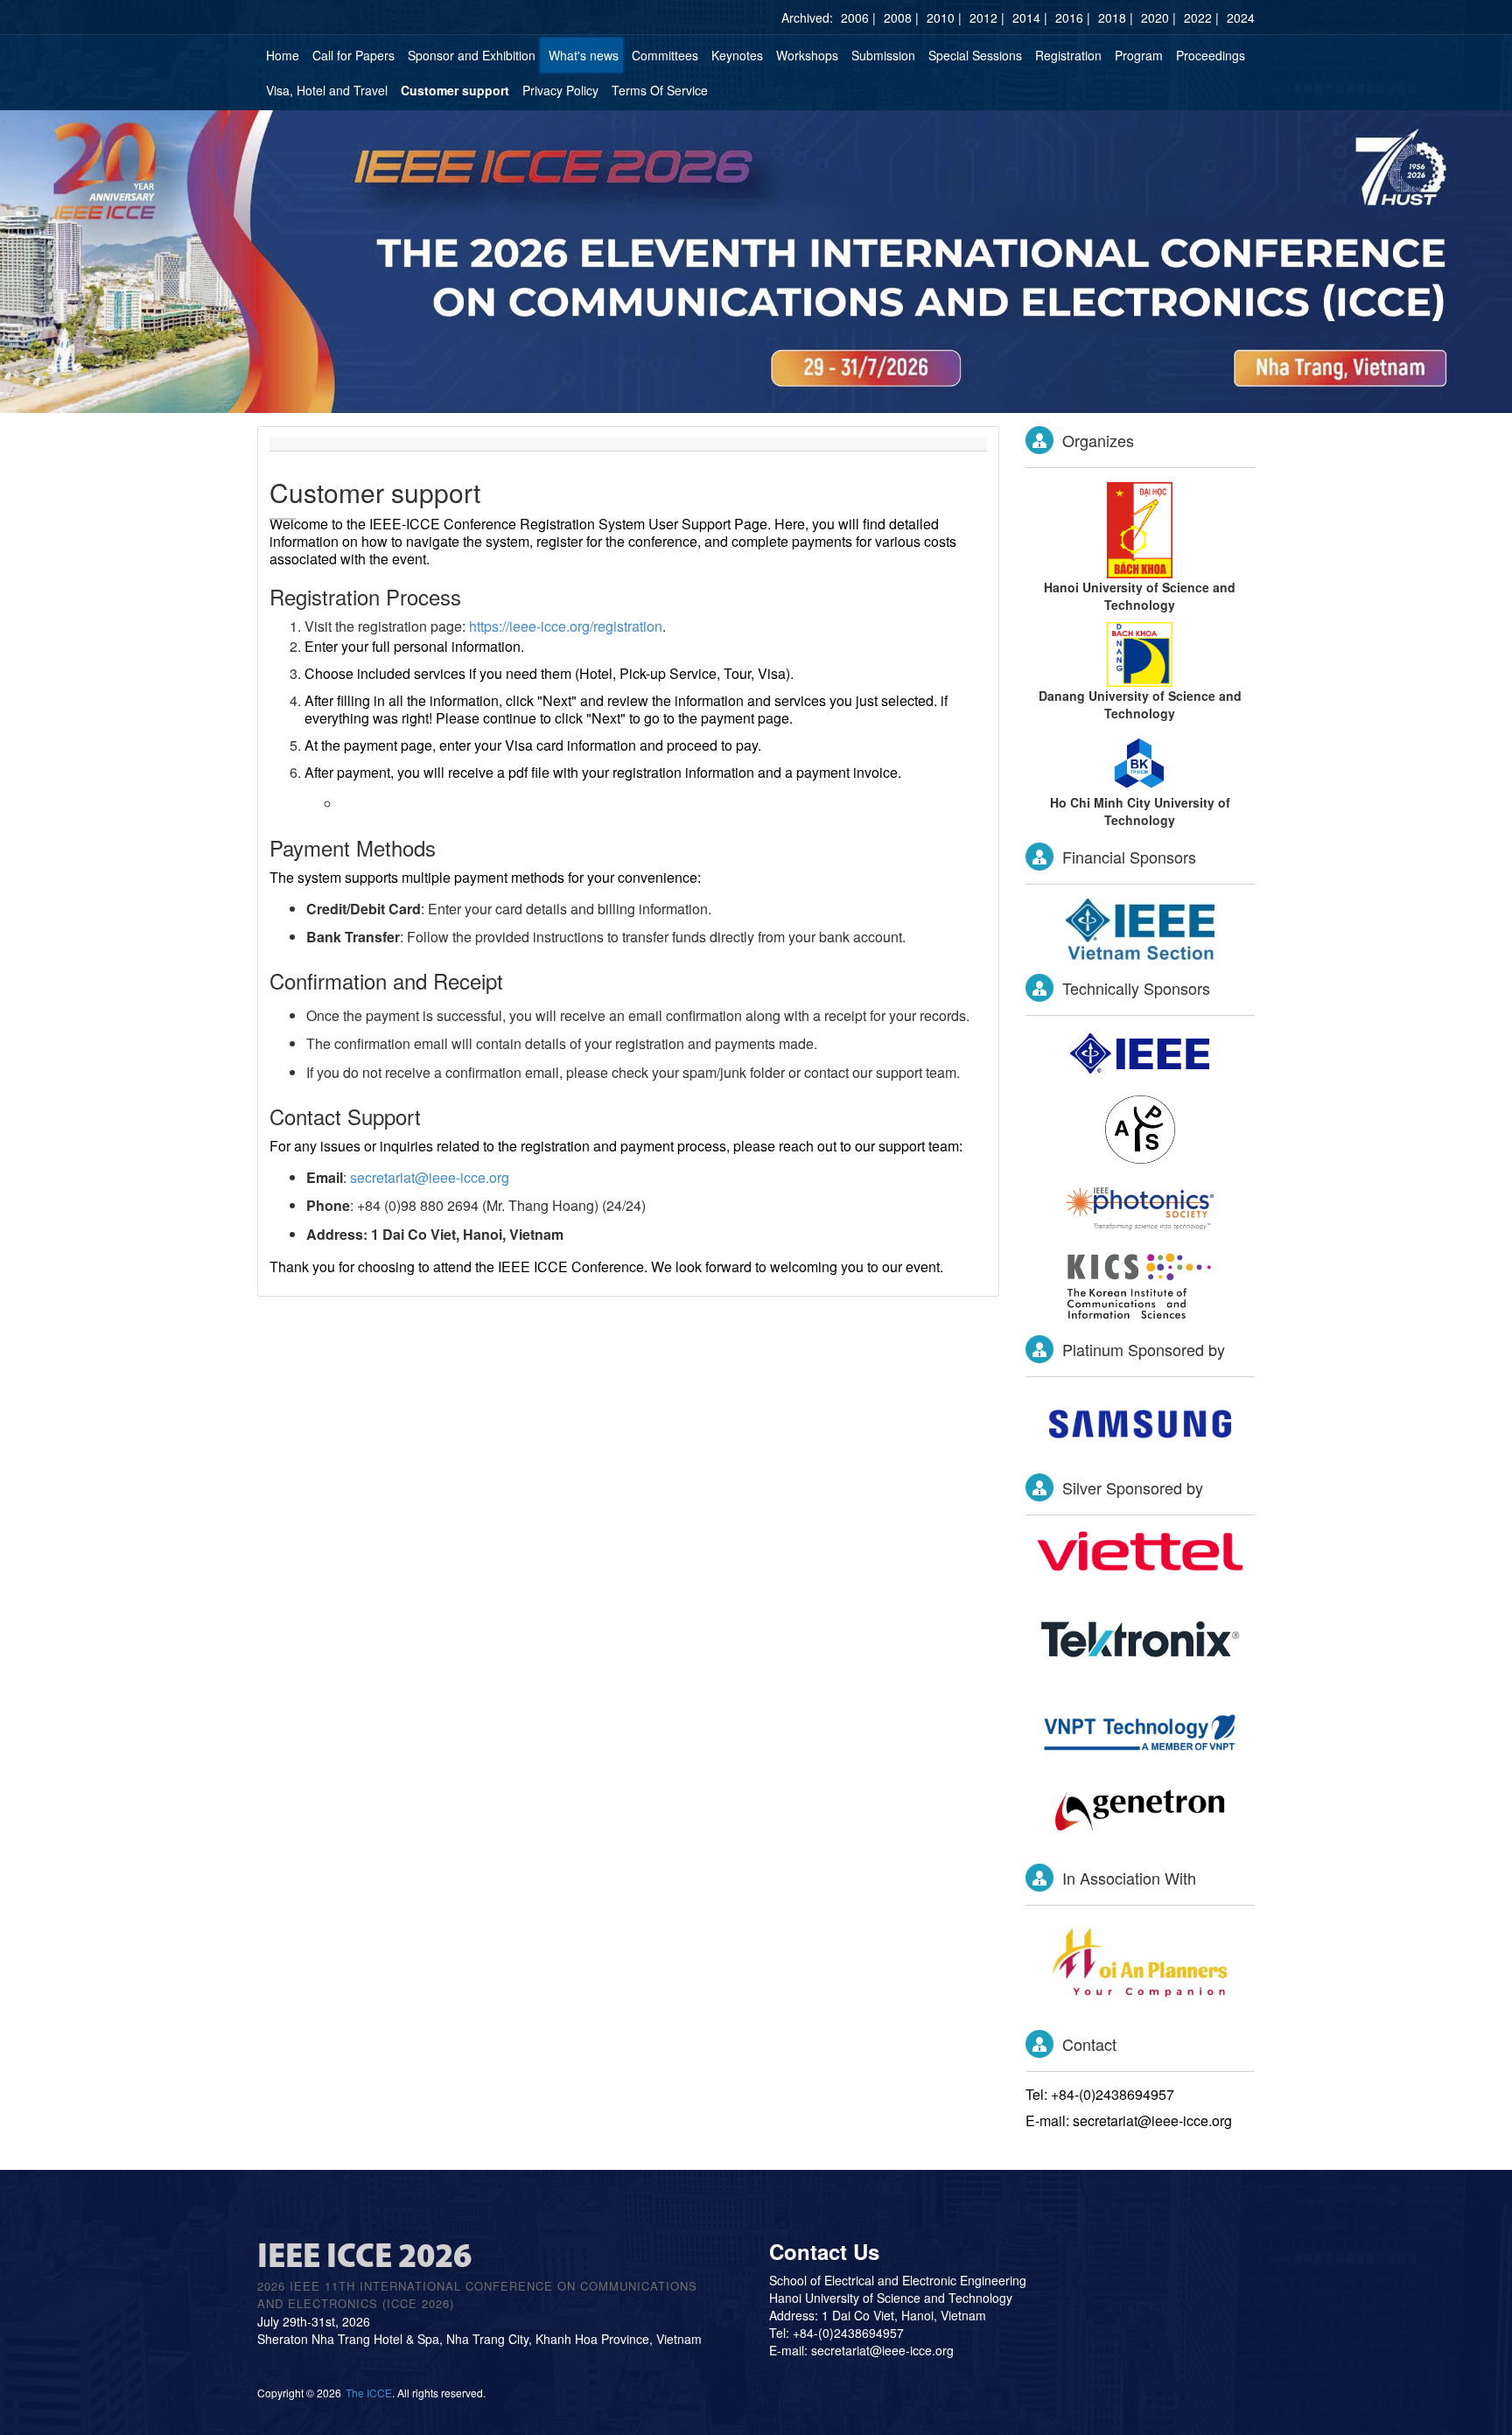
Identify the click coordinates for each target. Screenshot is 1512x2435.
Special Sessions (975, 55)
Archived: (807, 17)
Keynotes (737, 55)
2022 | (1201, 17)
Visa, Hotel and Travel (327, 90)
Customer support (455, 90)
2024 (1241, 17)
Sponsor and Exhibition (472, 55)
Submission (883, 55)
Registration (1068, 55)
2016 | (1073, 17)
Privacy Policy (560, 90)
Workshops (807, 55)
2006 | (858, 17)
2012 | (987, 17)
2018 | (1116, 17)
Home (283, 55)
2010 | (944, 17)
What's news (584, 55)
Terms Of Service (660, 90)
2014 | (1030, 17)
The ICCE (369, 2393)
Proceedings (1211, 55)
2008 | (901, 17)
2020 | (1158, 17)
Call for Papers (353, 55)
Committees (665, 55)
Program (1139, 55)
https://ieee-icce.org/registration (566, 626)
